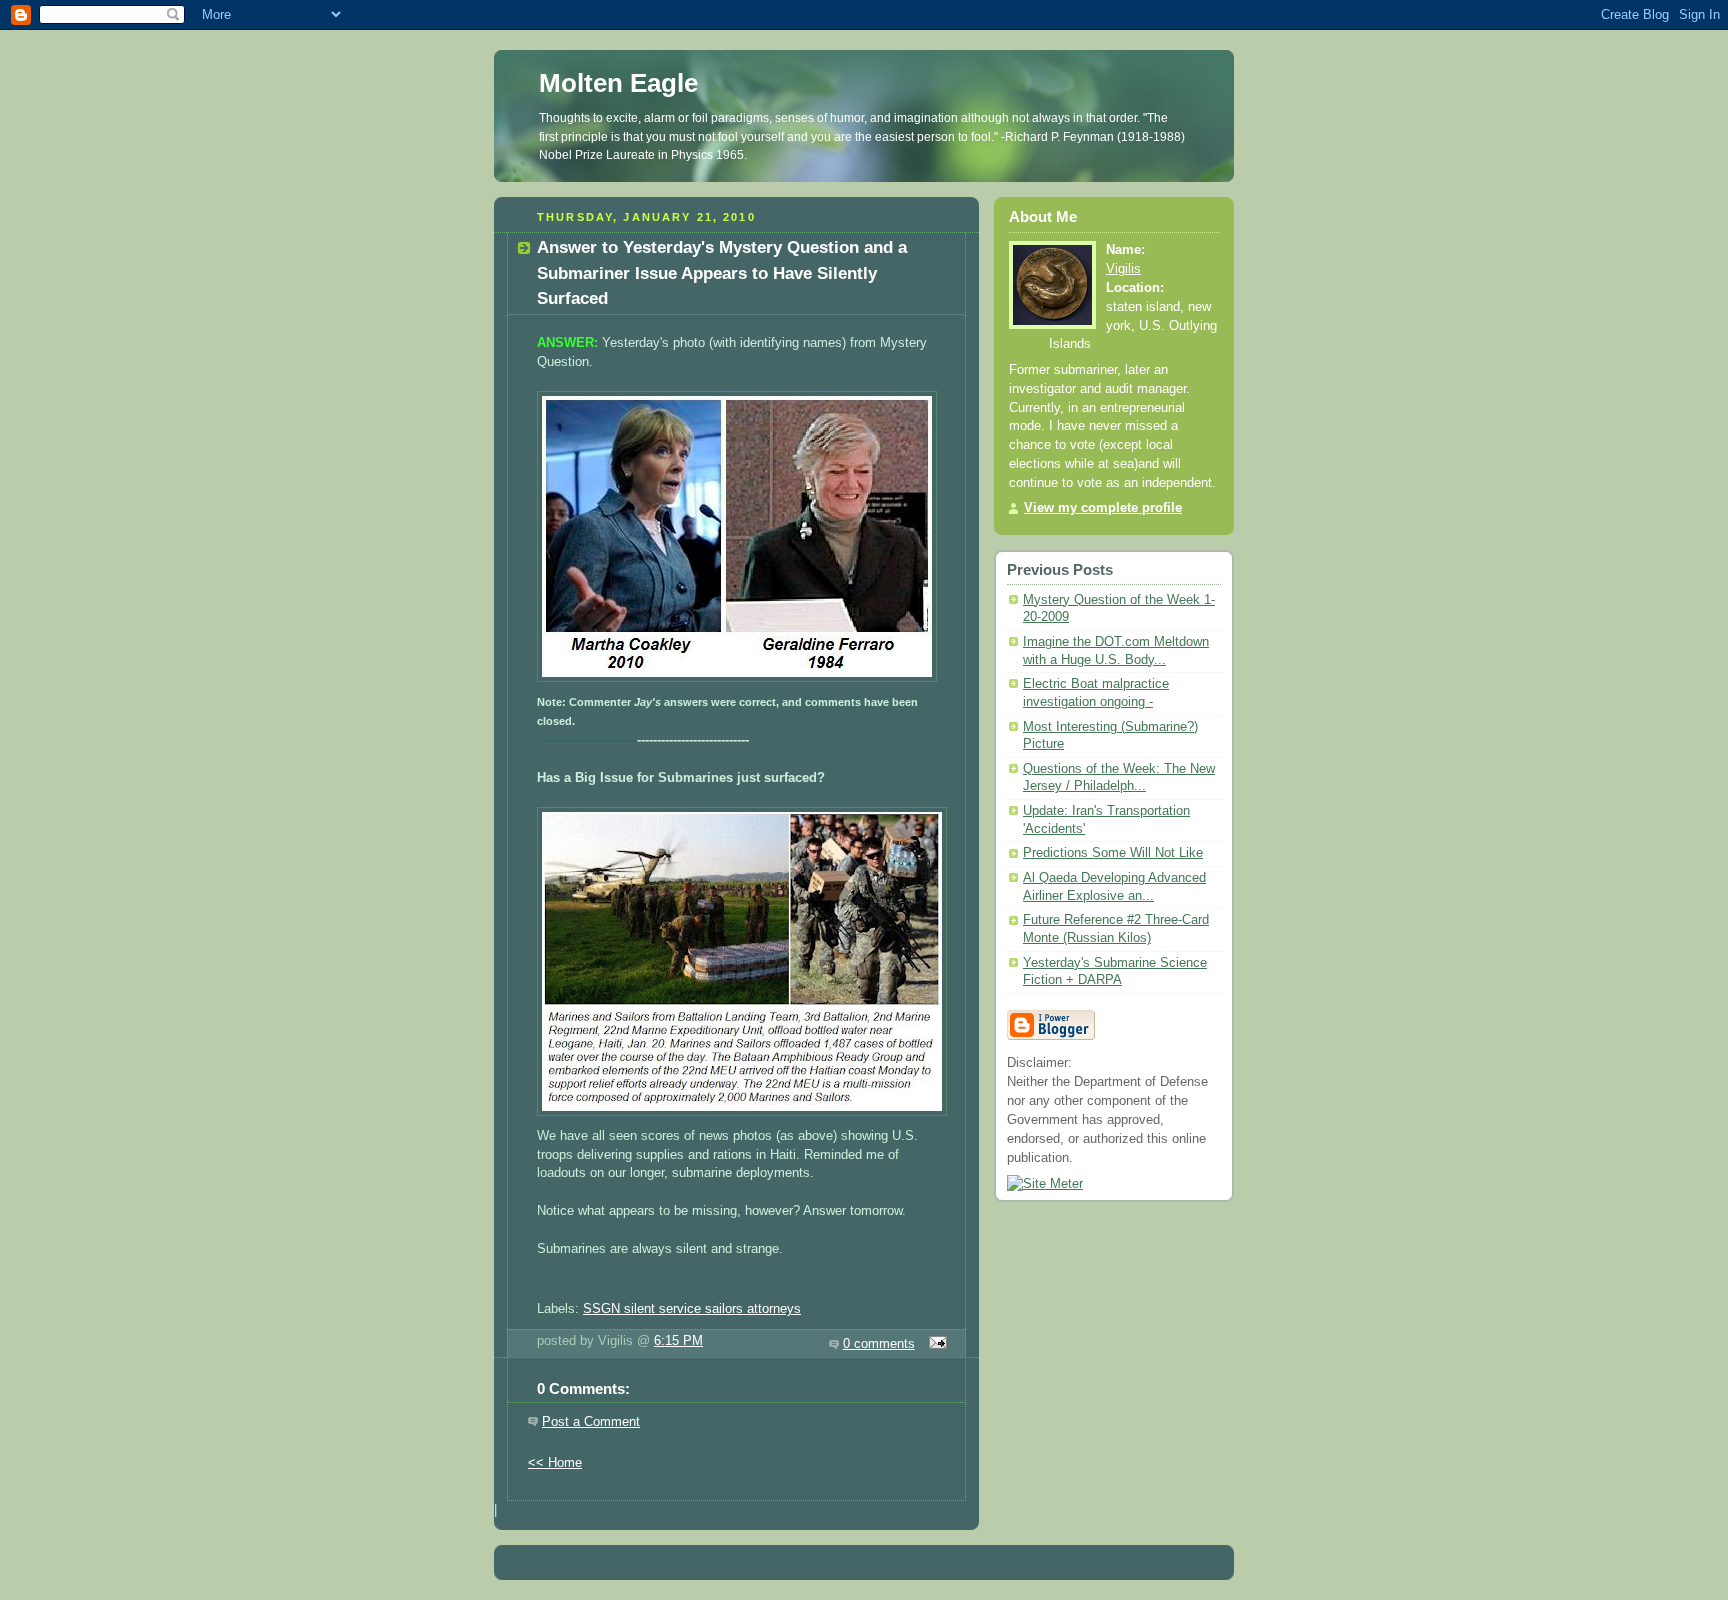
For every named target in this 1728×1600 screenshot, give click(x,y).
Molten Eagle (618, 83)
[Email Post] (935, 1344)
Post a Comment (591, 1422)
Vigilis (1123, 269)
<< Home (555, 1463)
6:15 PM (678, 1341)
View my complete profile (1103, 508)
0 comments (879, 1344)
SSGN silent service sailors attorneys (692, 1309)
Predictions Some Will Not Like (1113, 853)
